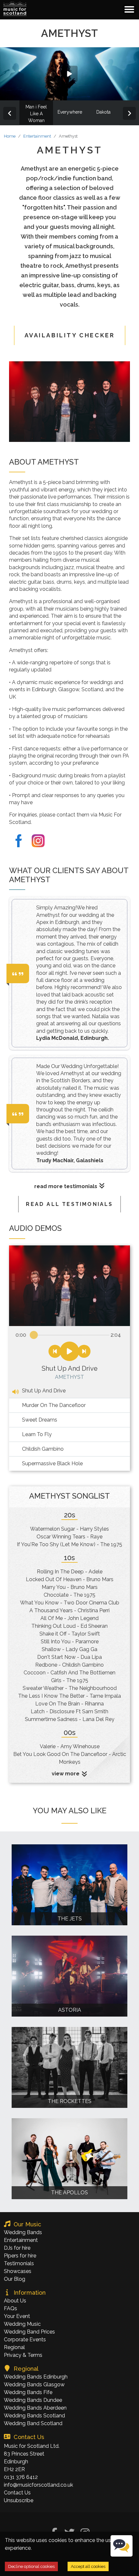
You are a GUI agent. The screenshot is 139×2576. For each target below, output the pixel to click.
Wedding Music (22, 2324)
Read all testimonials (69, 1204)
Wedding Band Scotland (33, 2423)
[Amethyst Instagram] (38, 841)
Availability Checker (70, 335)
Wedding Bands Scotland (34, 2416)
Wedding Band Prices (29, 2332)
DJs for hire (17, 2248)
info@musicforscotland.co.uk (38, 2485)
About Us (15, 2301)
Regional (14, 2347)
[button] (15, 9)
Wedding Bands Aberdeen (35, 2408)
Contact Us (17, 2493)
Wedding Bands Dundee (33, 2400)
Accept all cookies (88, 2566)
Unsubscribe (19, 2500)
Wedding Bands (23, 2232)
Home (10, 136)
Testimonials (19, 2263)
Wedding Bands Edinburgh (36, 2377)
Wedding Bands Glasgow (34, 2385)
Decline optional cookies (31, 2566)
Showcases (18, 2271)
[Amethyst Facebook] (19, 841)
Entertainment (37, 136)
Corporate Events (25, 2340)
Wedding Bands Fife (28, 2392)
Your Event (17, 2316)
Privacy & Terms (23, 2355)
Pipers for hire (20, 2256)
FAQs (11, 2308)
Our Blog (15, 2279)
